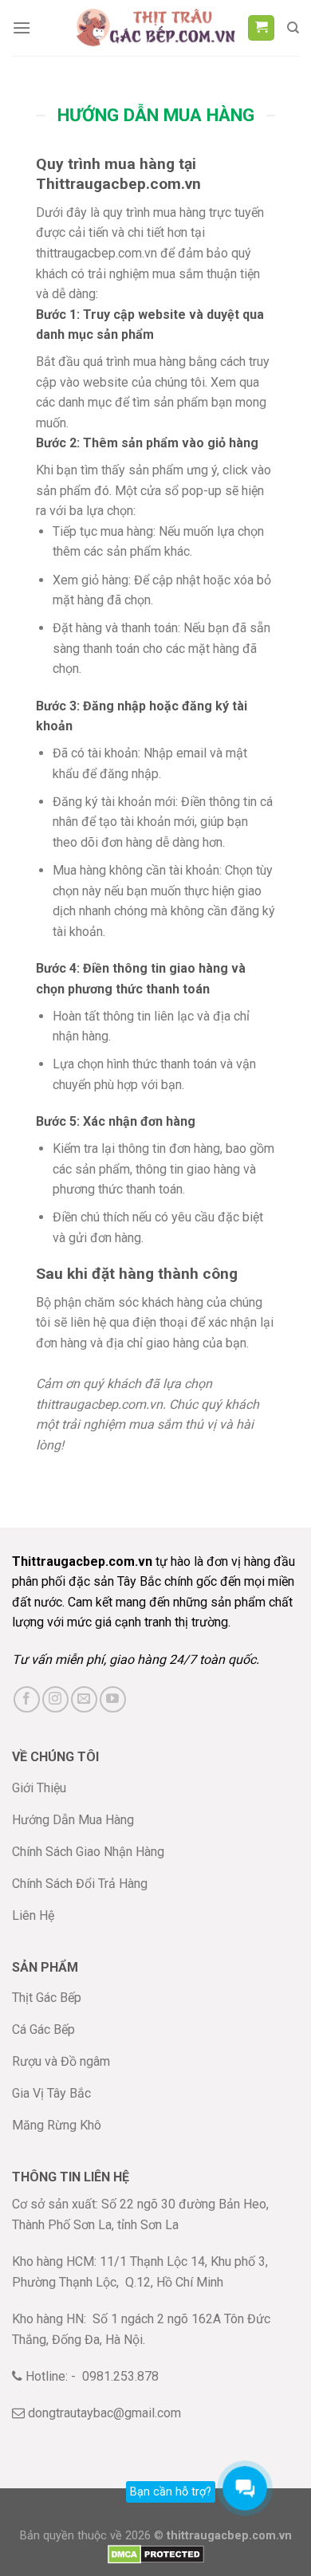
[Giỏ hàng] (261, 28)
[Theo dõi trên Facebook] (27, 1699)
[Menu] (22, 28)
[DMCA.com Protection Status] (156, 2554)
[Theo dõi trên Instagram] (55, 1699)
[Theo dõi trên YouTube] (113, 1699)
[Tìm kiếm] (293, 28)
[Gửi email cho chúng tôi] (84, 1699)
